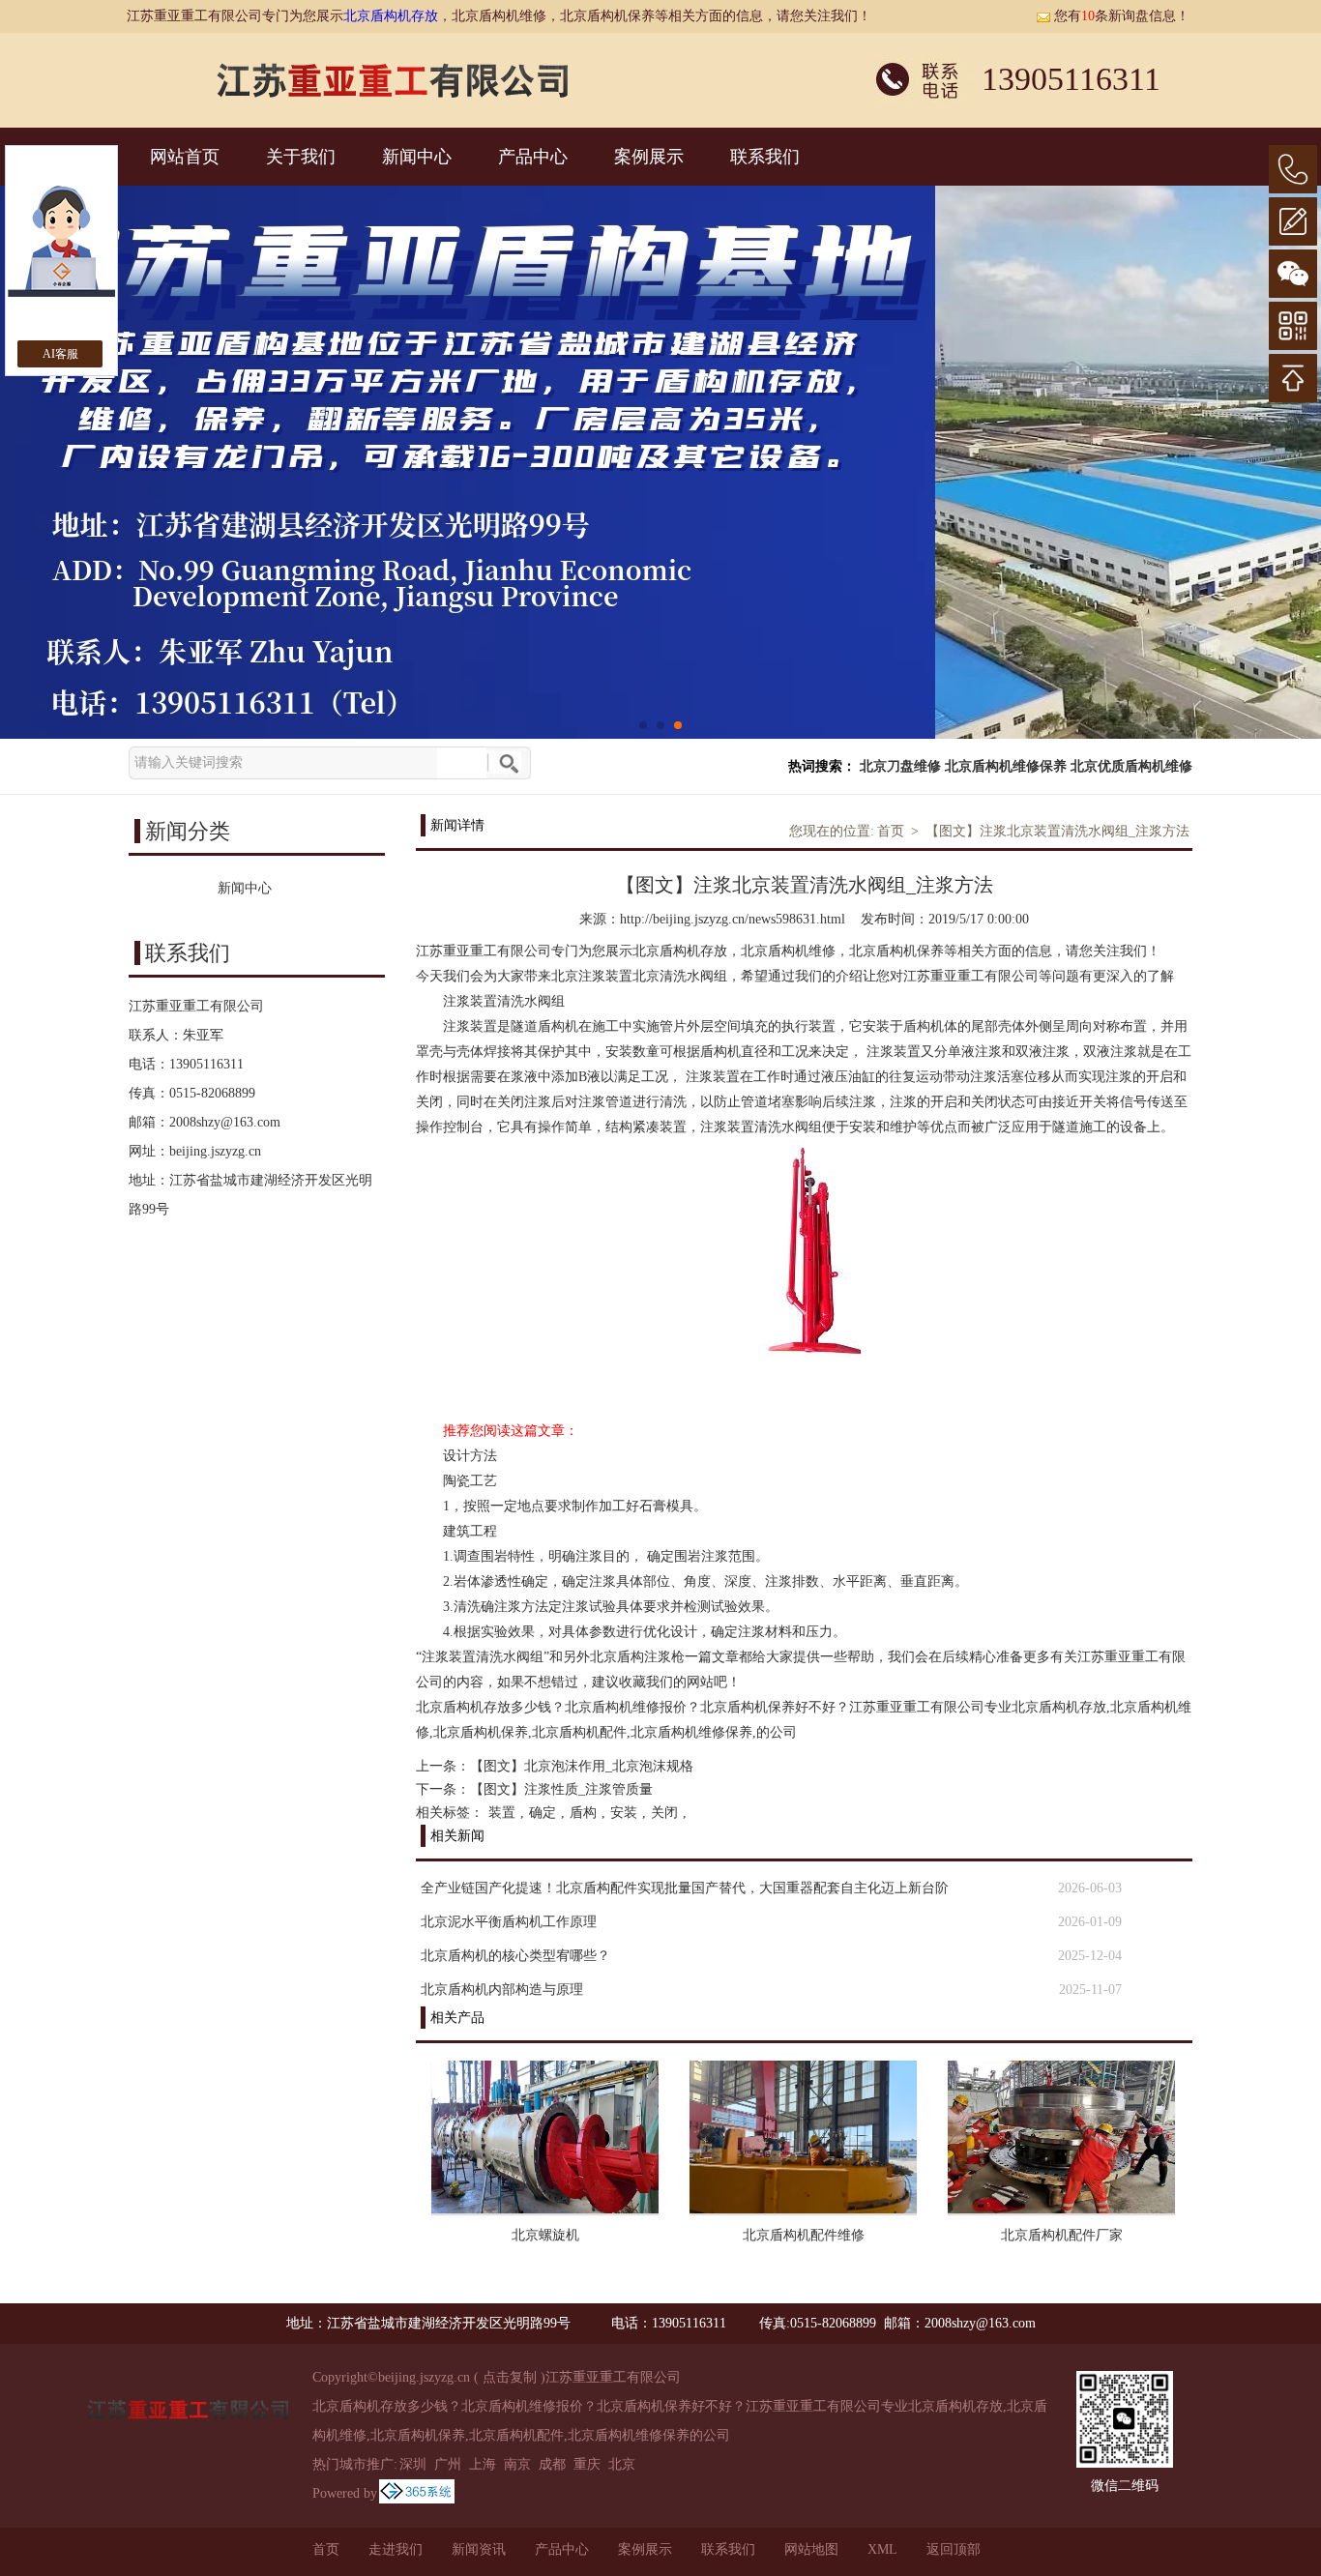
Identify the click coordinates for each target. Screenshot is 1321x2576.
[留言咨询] (1293, 221)
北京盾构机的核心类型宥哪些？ (515, 1956)
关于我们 (301, 157)
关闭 (664, 1813)
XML (882, 2549)
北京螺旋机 (545, 2235)
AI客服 (60, 354)
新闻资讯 (479, 2549)
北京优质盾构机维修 (1131, 766)
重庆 (587, 2464)
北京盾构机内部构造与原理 (502, 1990)
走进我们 (396, 2549)
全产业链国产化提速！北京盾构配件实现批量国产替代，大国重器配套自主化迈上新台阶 (685, 1888)
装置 (502, 1813)
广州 (448, 2464)
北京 (622, 2464)
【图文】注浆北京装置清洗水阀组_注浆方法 (1057, 831)
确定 (543, 1813)
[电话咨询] (1293, 169)
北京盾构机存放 (391, 16)
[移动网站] (1293, 326)
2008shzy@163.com (225, 1122)
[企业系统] (417, 2493)
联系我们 (765, 157)
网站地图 (811, 2549)
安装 (624, 1813)
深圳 (413, 2464)
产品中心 (533, 157)
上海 (483, 2464)
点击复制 (510, 2377)
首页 (891, 831)
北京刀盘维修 (900, 766)
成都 (552, 2464)
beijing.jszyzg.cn (215, 1151)
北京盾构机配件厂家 (1062, 2235)
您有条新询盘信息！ (1122, 16)
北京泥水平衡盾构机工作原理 (509, 1922)
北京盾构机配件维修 (804, 2235)
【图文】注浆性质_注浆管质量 (561, 1789)
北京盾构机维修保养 (1006, 766)
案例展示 (649, 157)
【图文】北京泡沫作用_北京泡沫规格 (582, 1766)
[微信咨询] (1293, 274)
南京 (517, 2464)
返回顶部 (954, 2549)
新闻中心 (417, 157)
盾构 (583, 1813)
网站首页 (185, 157)
